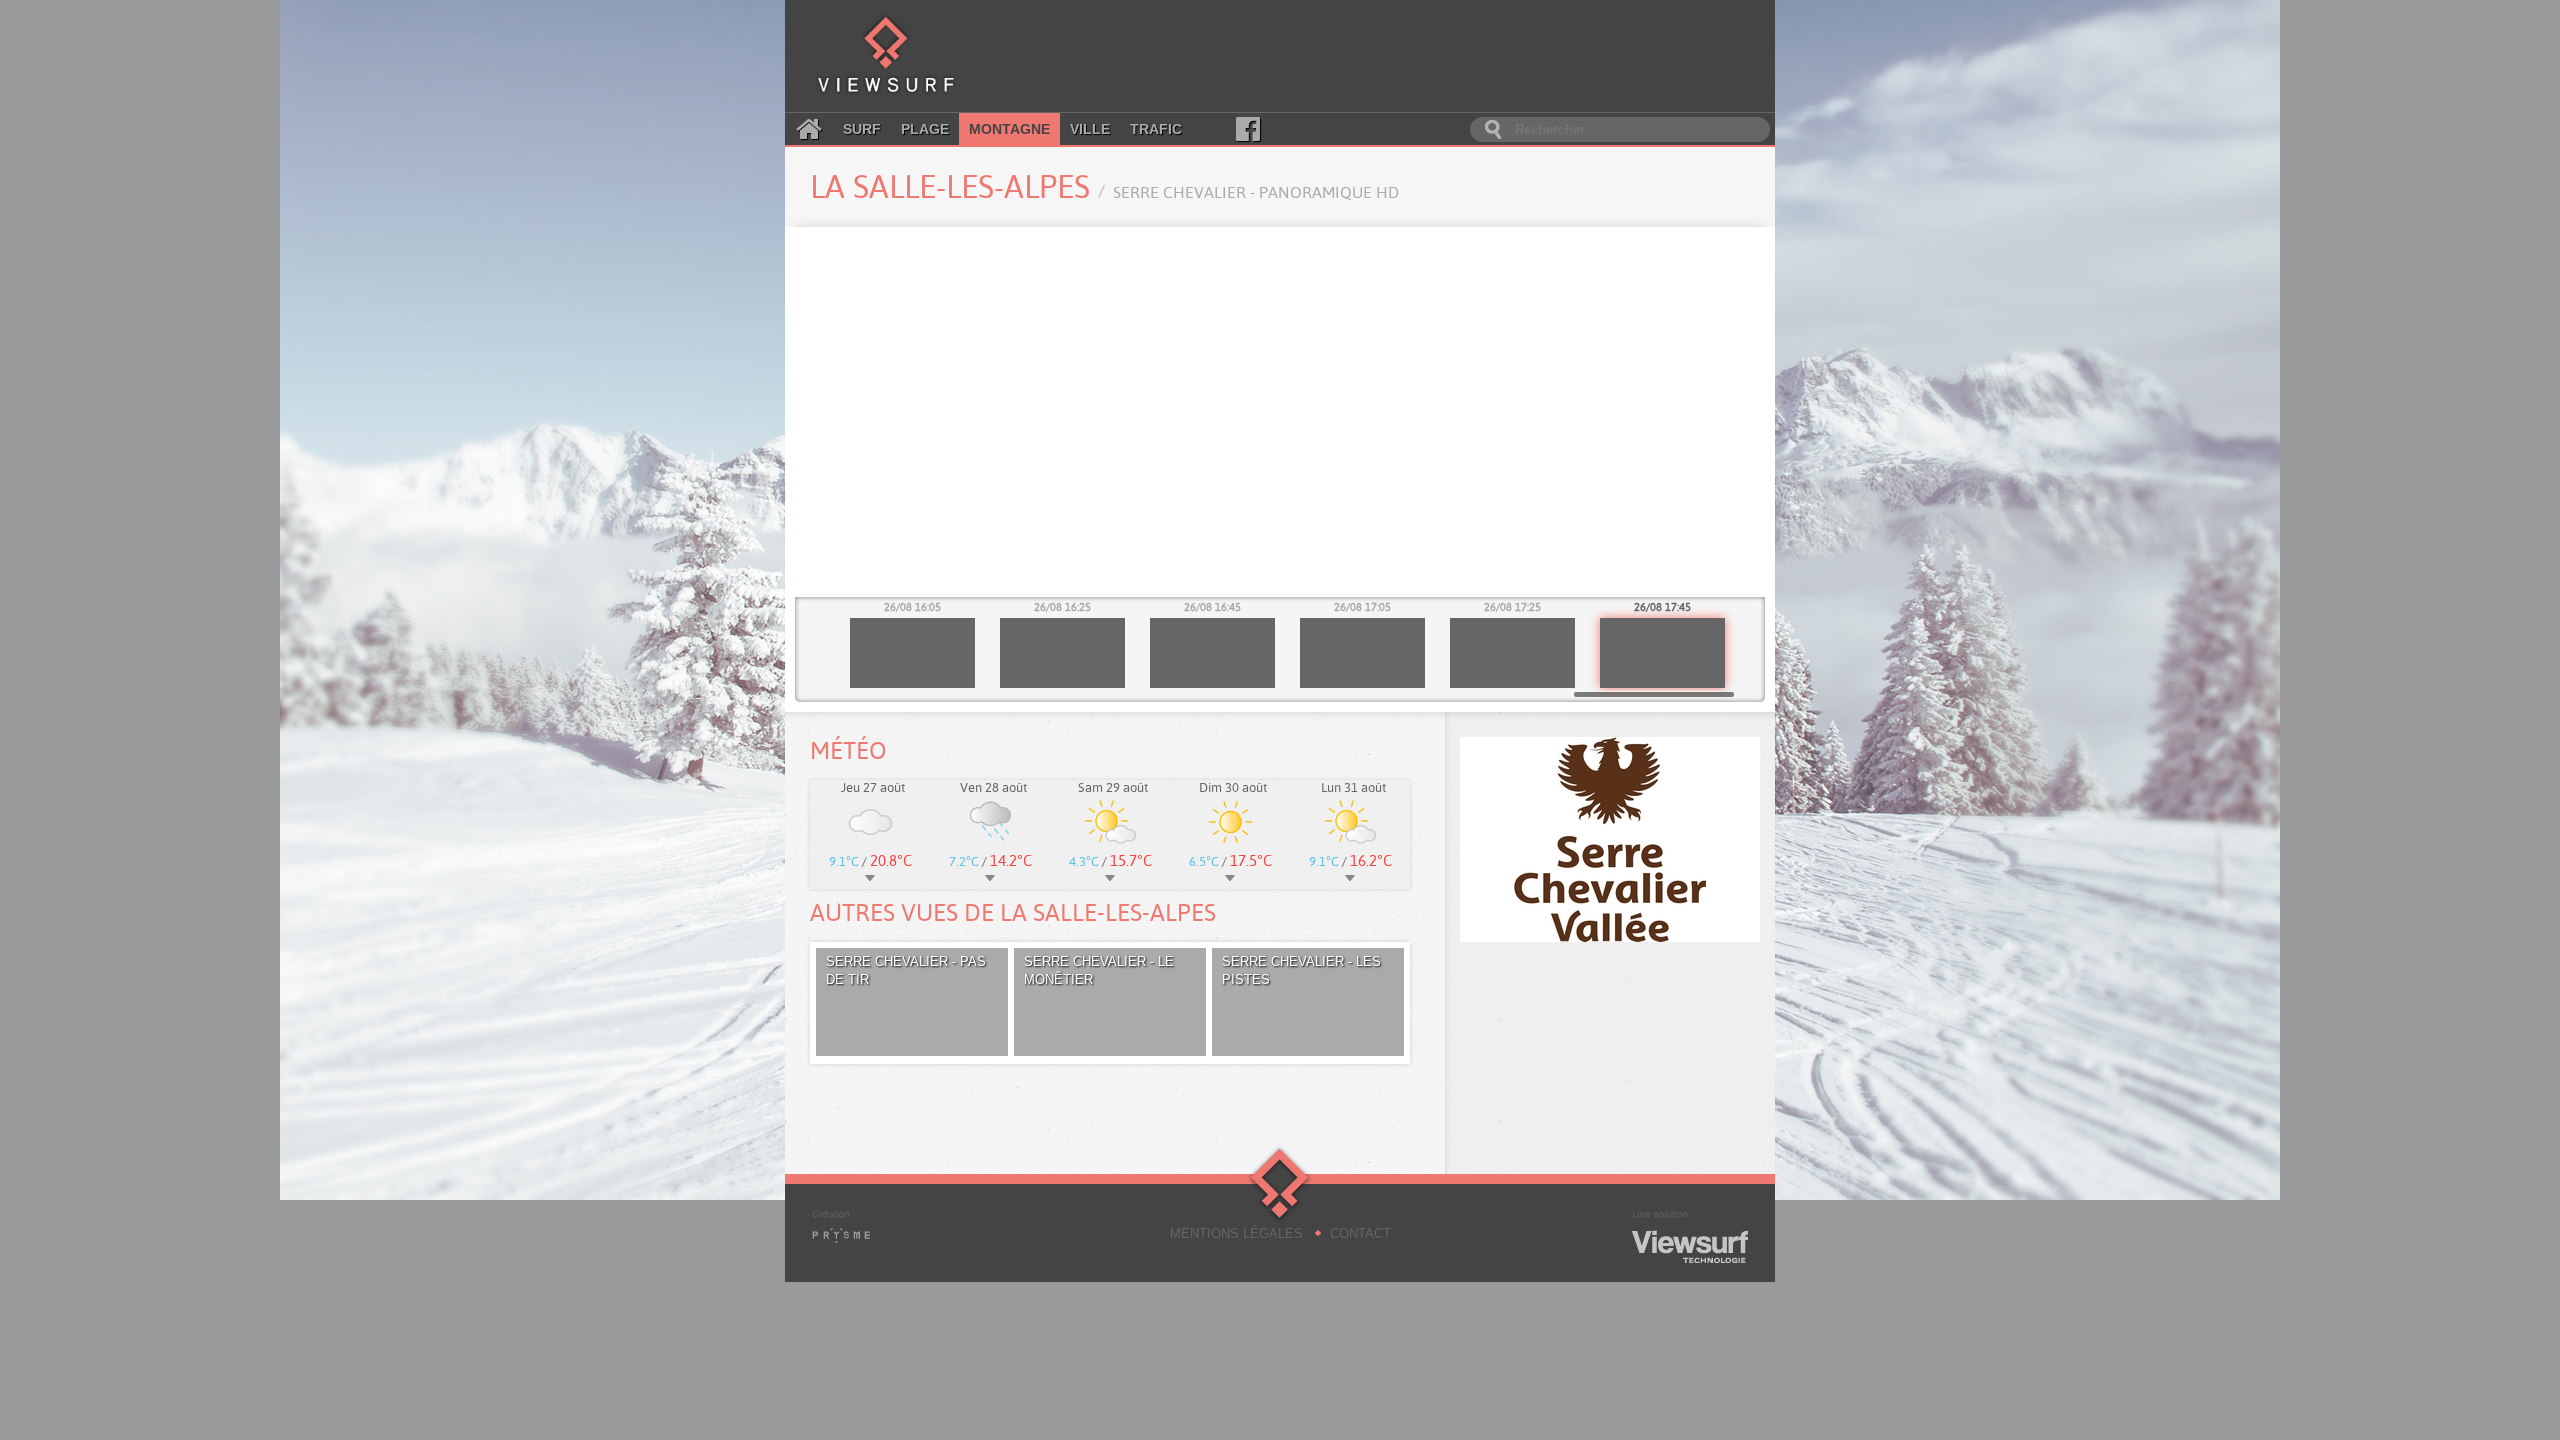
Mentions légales (1236, 1233)
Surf (862, 129)
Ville (1090, 129)
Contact (1360, 1233)
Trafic (1156, 129)
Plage (925, 129)
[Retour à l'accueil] (886, 56)
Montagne (1009, 129)
